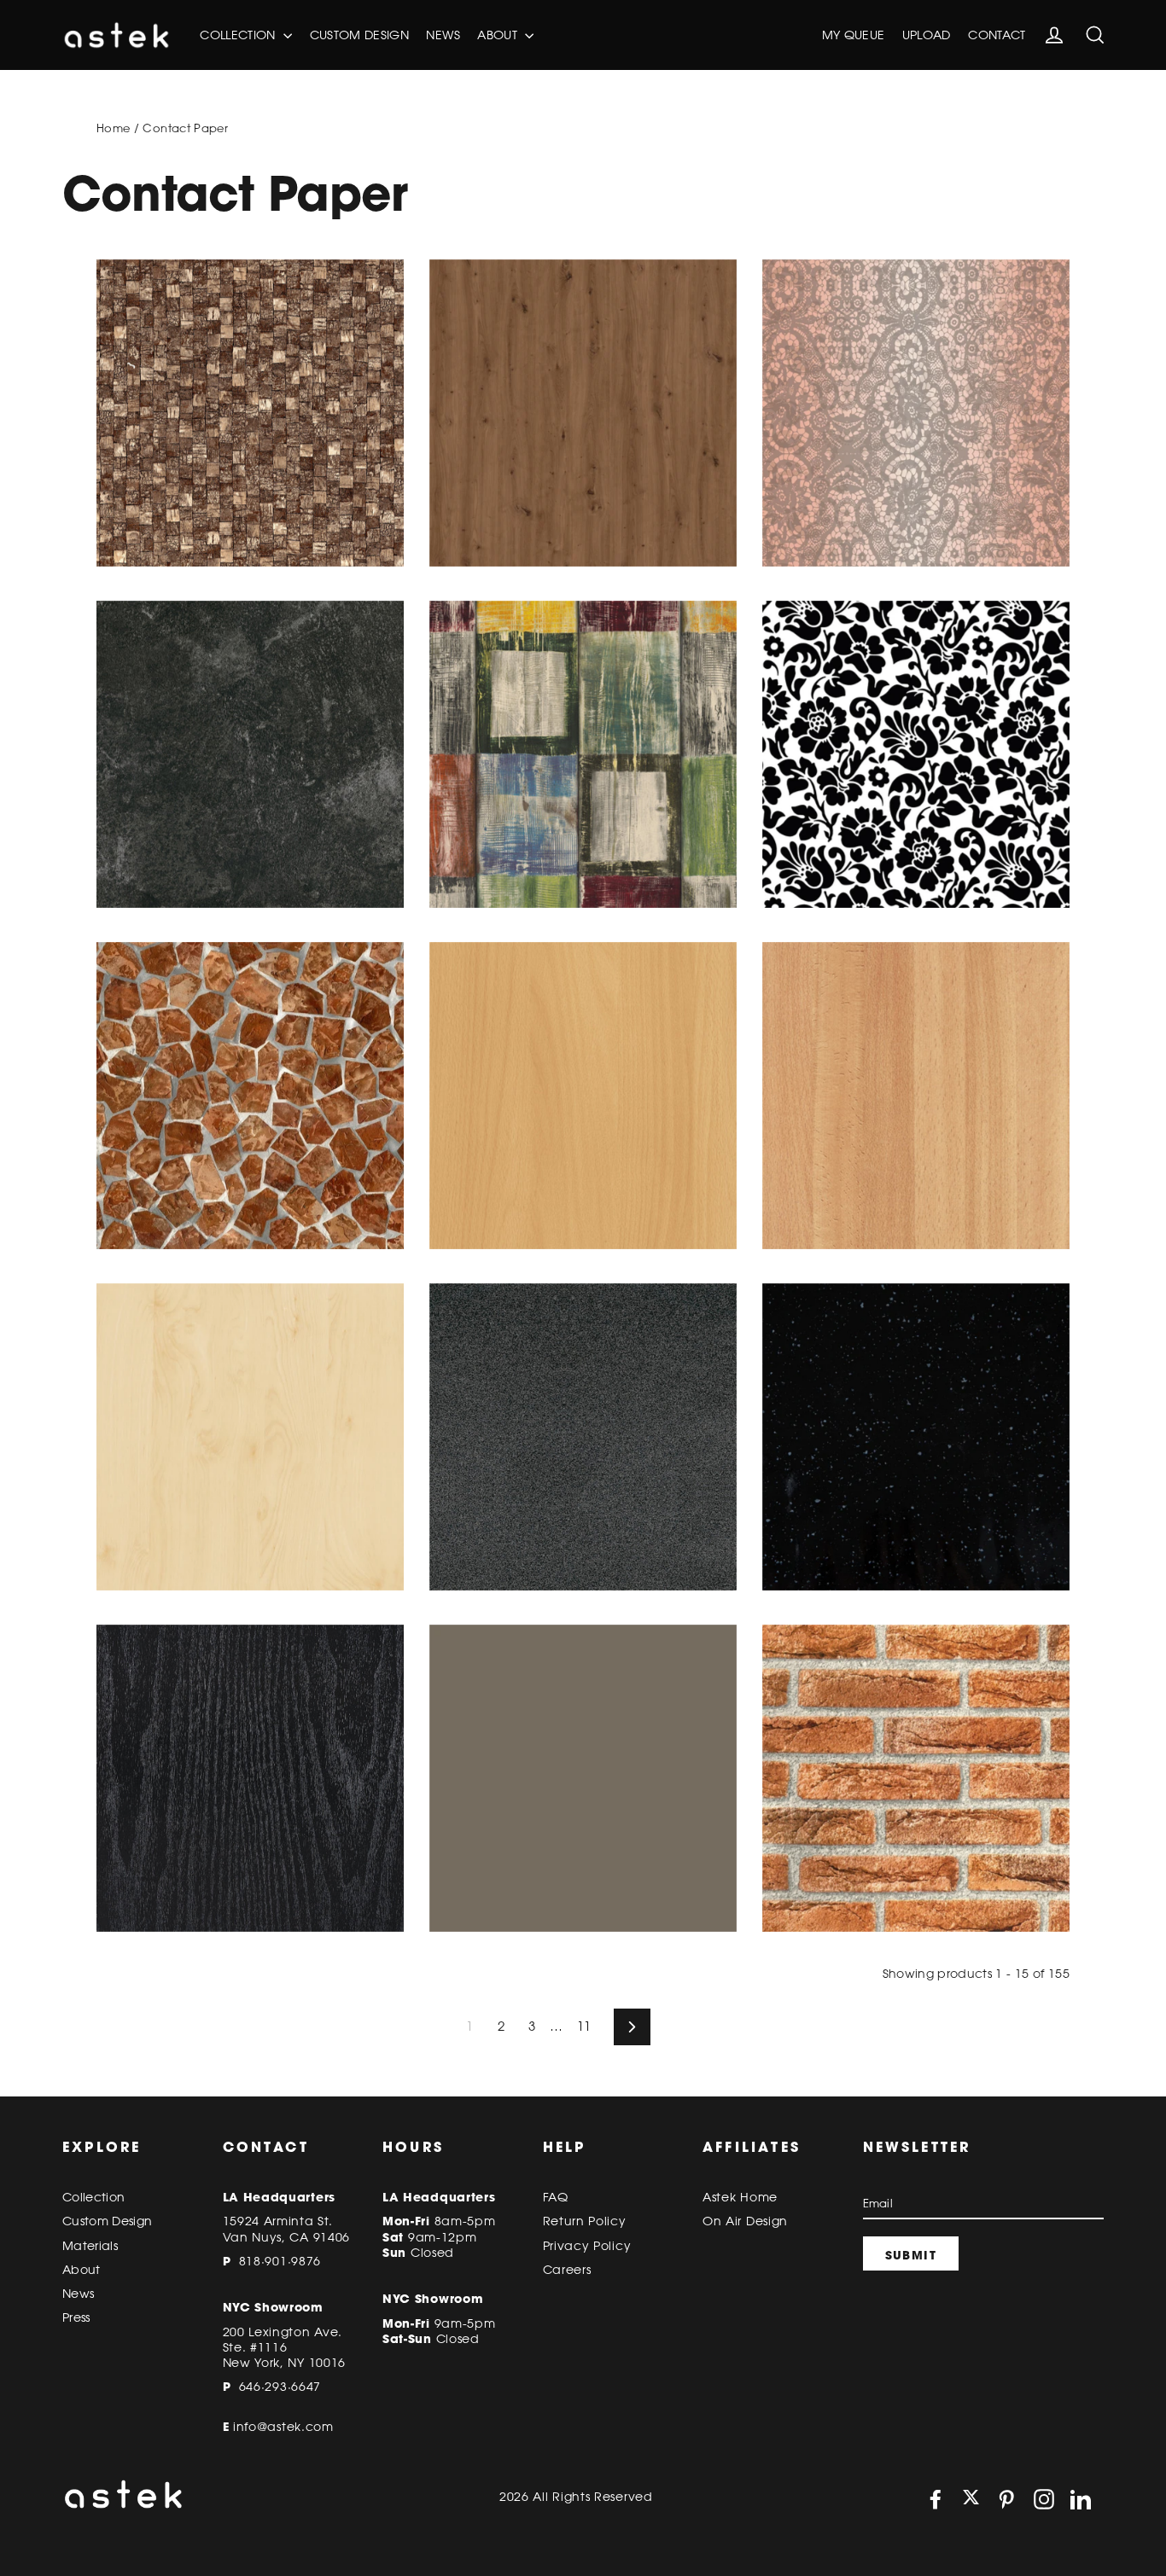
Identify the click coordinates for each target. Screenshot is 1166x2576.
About (499, 35)
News (443, 35)
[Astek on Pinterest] (1006, 2499)
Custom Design (360, 35)
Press (76, 2317)
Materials (90, 2246)
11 (584, 2026)
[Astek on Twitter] (971, 2499)
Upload (927, 35)
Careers (567, 2270)
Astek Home (740, 2197)
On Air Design (745, 2221)
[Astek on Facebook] (936, 2499)
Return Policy (585, 2221)
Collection (239, 35)
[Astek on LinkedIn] (1081, 2499)
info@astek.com (283, 2427)
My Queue (854, 35)
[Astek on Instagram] (1044, 2499)
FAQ (556, 2197)
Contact (997, 35)
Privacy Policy (587, 2246)
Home (113, 128)
